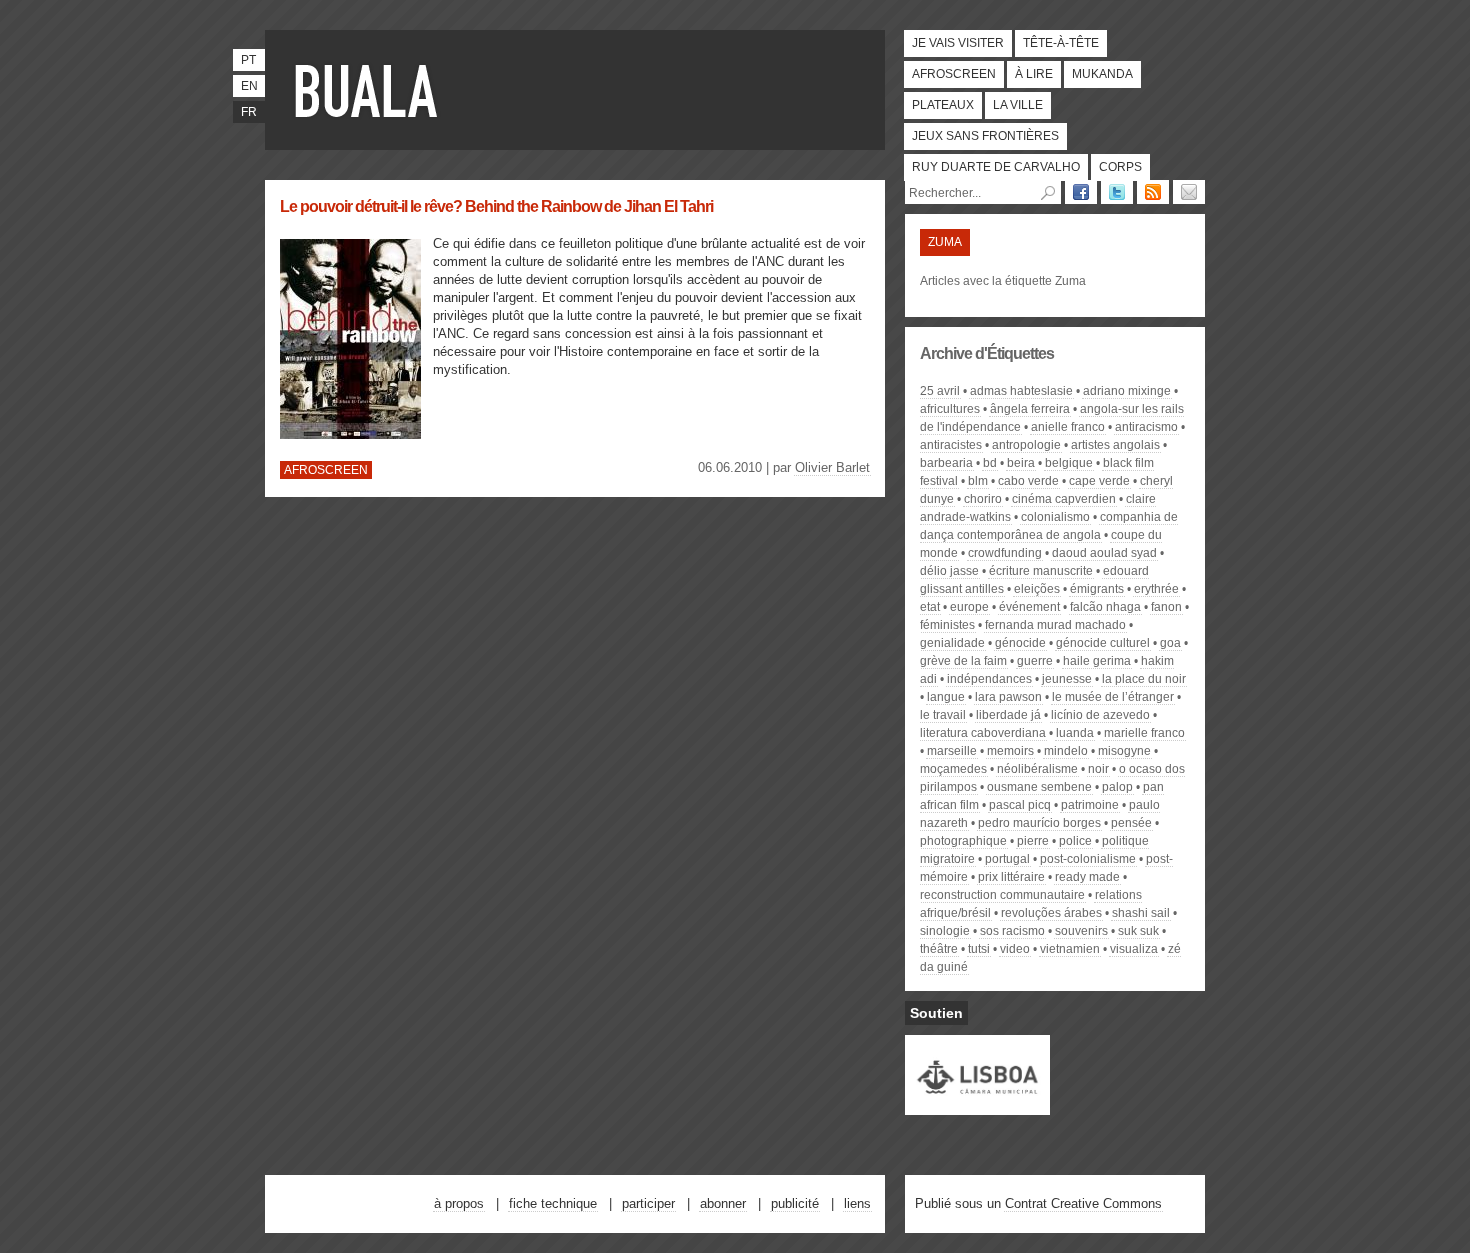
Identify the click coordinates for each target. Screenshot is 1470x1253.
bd (990, 463)
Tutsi (979, 949)
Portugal (1007, 859)
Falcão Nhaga (1105, 607)
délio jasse (949, 571)
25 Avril (940, 391)
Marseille (952, 751)
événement (1029, 607)
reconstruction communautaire (1002, 895)
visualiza (1134, 949)
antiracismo (1146, 427)
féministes (947, 625)
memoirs (1010, 751)
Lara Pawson (1008, 697)
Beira (1021, 463)
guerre (1035, 661)
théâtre (939, 949)
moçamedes (953, 769)
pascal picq (1020, 805)
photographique (963, 841)
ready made (1087, 877)
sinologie (945, 931)
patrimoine (1090, 805)
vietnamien (1070, 949)
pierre (1033, 841)
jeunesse (1067, 679)
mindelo (1066, 751)
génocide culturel (1103, 643)
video (1015, 949)
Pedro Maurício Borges (1039, 823)
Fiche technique (553, 1203)
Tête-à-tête (1061, 43)
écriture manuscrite (1041, 571)
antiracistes (951, 445)
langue (946, 697)
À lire (1034, 74)
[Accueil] (370, 90)
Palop (1117, 787)
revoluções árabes (1051, 913)
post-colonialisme (1088, 859)
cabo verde (1028, 481)
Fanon (1166, 607)
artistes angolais (1115, 445)
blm (978, 481)
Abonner (723, 1203)
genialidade (952, 643)
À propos (459, 1203)
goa (1170, 643)
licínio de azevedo (1100, 715)
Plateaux (943, 105)
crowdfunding (1005, 553)
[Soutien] (977, 1106)
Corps (1120, 167)
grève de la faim (963, 661)
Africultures (950, 409)
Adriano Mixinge (1127, 391)
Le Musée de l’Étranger (1113, 697)
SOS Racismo (1012, 931)
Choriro (983, 499)
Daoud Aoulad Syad (1104, 553)
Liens (857, 1203)
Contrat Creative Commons (1083, 1203)
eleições (1037, 589)
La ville (1018, 105)
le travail (943, 715)
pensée (1131, 823)
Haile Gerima (1097, 661)
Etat (930, 607)
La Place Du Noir (1144, 679)
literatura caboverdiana (983, 733)
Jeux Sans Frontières (985, 136)
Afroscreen (954, 74)
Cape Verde (1099, 481)
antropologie (1026, 445)
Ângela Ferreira (1030, 409)
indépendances (989, 679)
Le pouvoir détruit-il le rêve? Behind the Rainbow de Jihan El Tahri (496, 206)
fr (249, 112)
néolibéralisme (1037, 769)
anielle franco (1068, 427)
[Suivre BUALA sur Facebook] (1081, 192)
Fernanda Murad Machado (1055, 625)
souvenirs (1081, 931)
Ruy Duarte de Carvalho (996, 167)
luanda (1075, 733)
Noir (1098, 769)
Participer (648, 1203)
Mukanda (1102, 74)
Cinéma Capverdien (1064, 499)
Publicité (795, 1203)
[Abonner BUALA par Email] (1189, 192)
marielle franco (1144, 733)
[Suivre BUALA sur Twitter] (1117, 192)
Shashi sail (1141, 913)
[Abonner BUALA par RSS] (1153, 192)
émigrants (1097, 589)
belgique (1069, 463)
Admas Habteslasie (1021, 391)
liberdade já (1008, 715)
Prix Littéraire (1011, 877)
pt (248, 60)
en (249, 86)
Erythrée (1156, 589)
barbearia (946, 463)
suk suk (1138, 931)
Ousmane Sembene (1039, 787)
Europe (969, 607)
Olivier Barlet (832, 467)
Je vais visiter (958, 43)
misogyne (1124, 751)
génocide (1020, 643)
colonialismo (1055, 517)
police (1075, 841)
